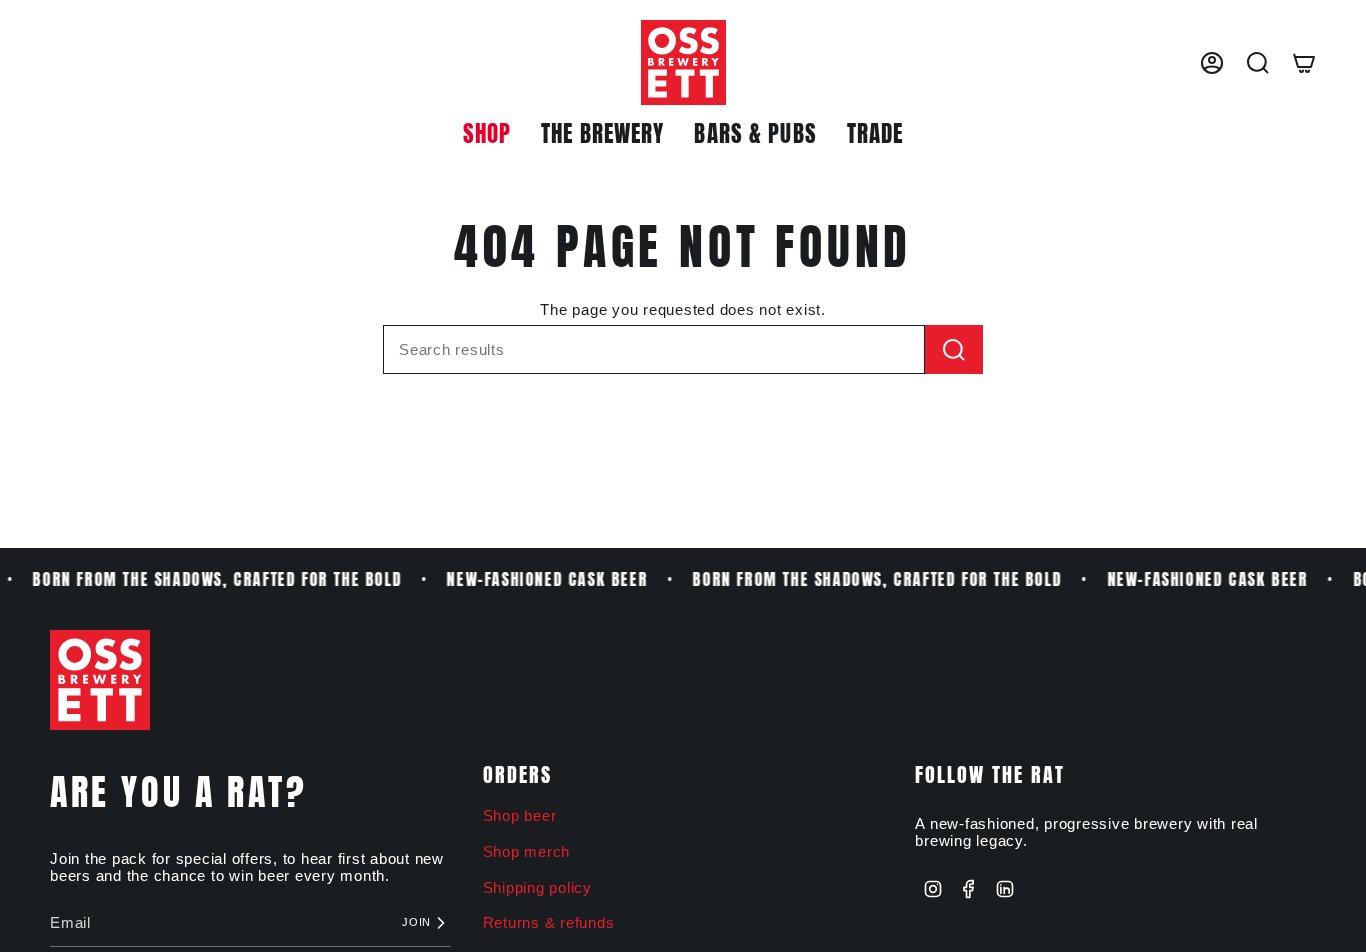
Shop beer (520, 815)
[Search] (954, 349)
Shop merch (527, 851)
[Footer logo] (100, 680)
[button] (487, 134)
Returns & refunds (549, 922)
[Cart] (1304, 63)
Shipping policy (537, 887)
